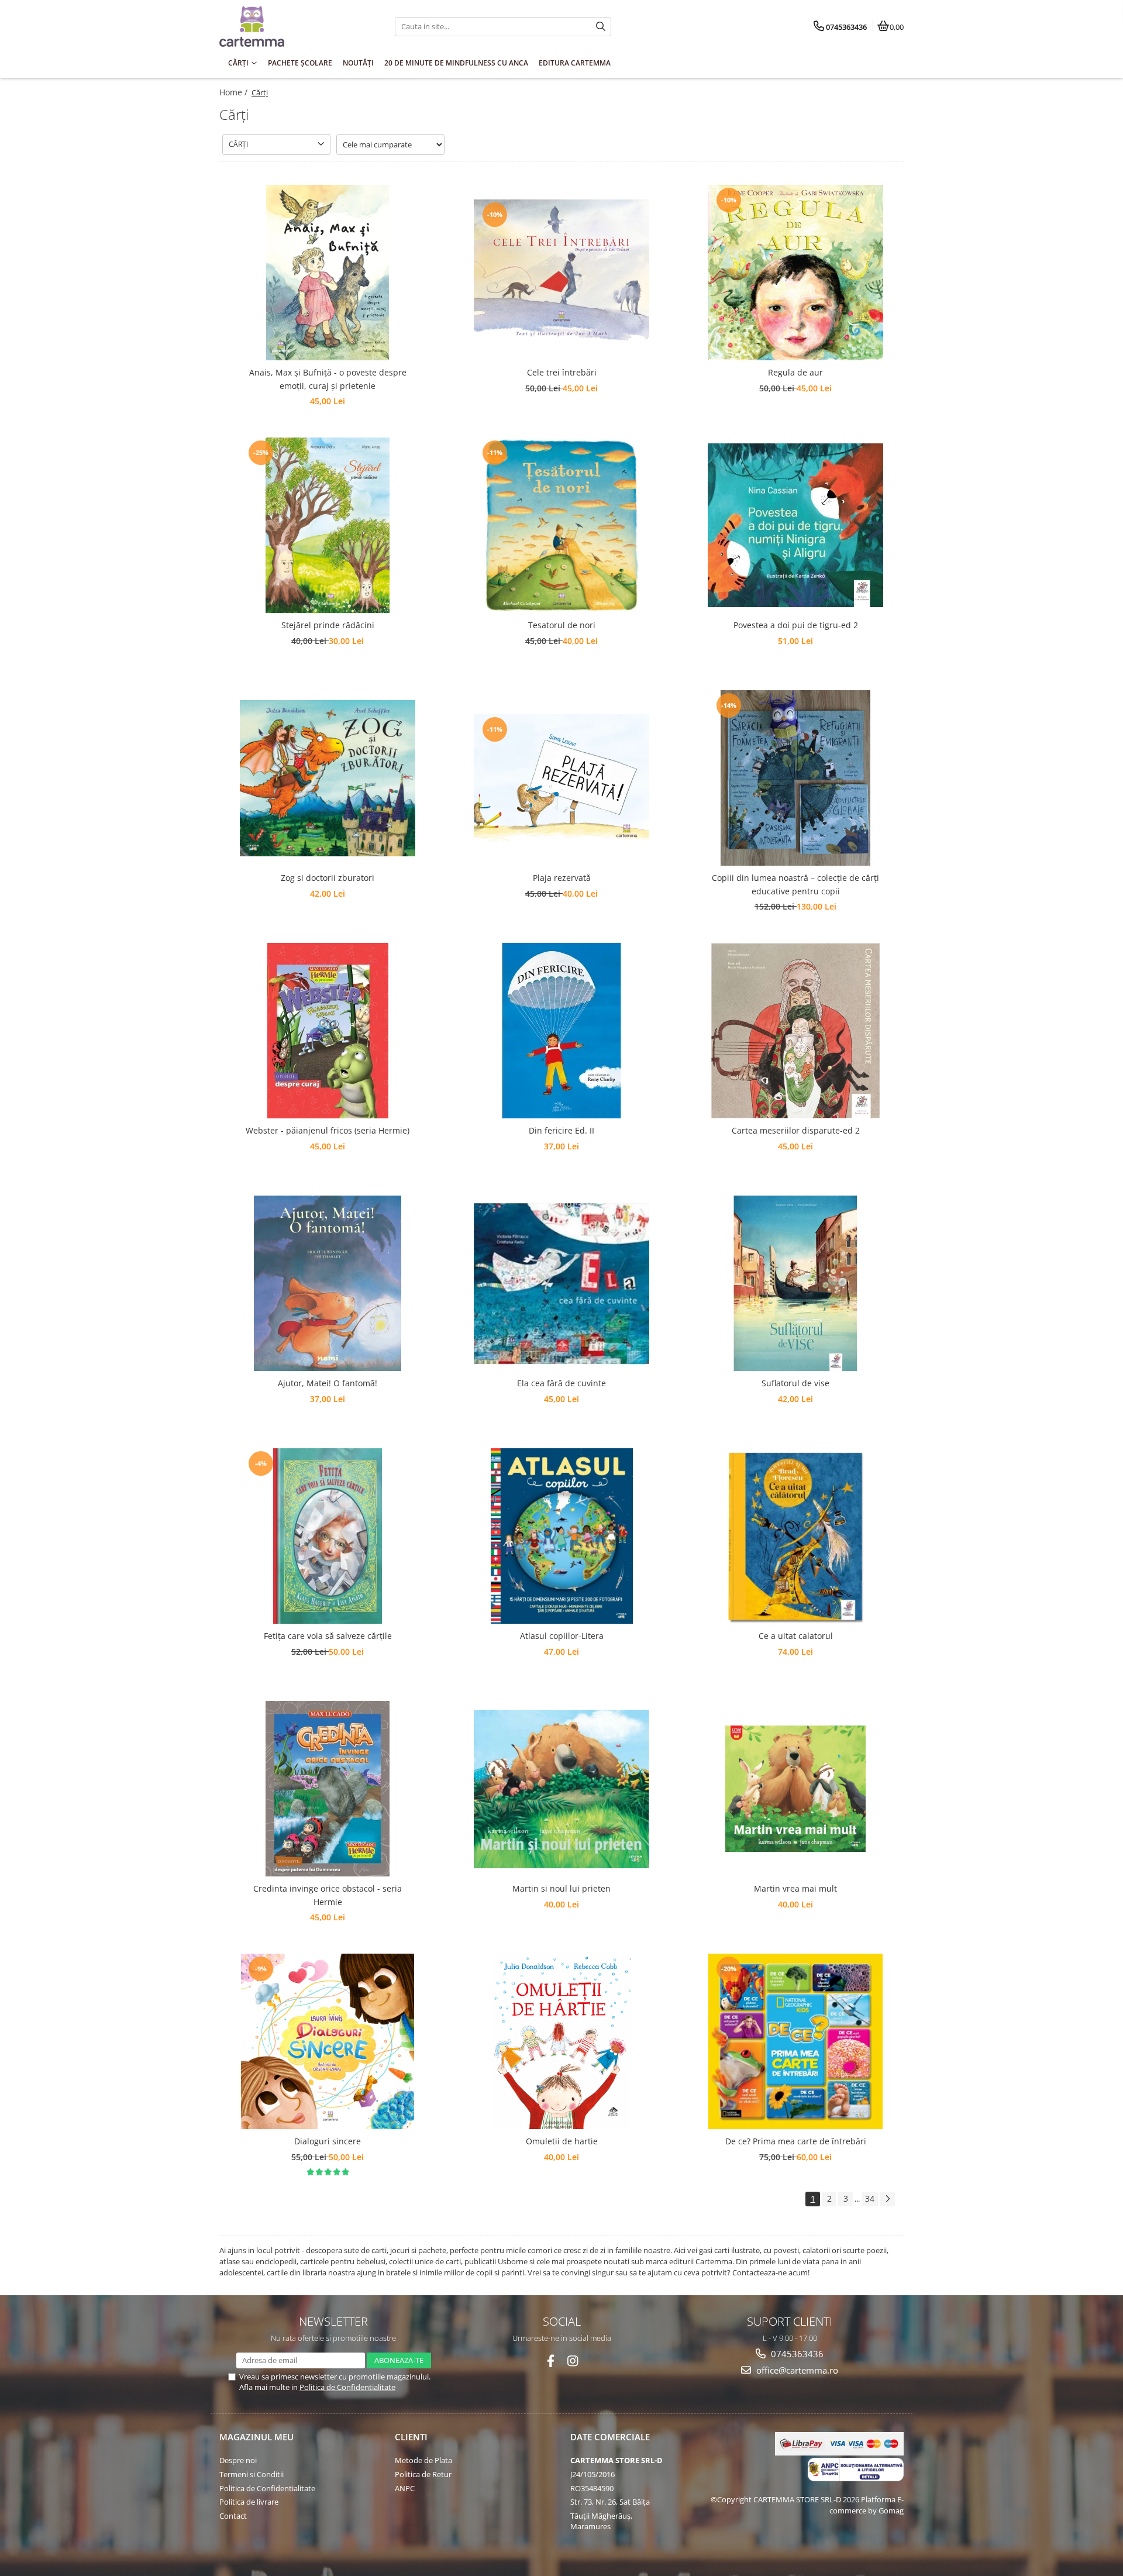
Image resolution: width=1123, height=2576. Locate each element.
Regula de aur (795, 372)
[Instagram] (573, 2361)
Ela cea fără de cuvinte (561, 1383)
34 (870, 2198)
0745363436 (796, 2354)
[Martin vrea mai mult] (795, 1789)
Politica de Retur (423, 2474)
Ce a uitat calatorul (796, 1636)
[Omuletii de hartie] (561, 2041)
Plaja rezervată (562, 878)
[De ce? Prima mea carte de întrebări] (795, 2041)
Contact (233, 2516)
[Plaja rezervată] (561, 778)
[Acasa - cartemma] (292, 26)
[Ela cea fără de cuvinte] (561, 1284)
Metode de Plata (423, 2460)
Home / (235, 92)
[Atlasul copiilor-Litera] (561, 1536)
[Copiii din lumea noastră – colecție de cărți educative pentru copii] (795, 778)
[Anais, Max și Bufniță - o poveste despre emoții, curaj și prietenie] (328, 273)
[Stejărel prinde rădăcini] (328, 525)
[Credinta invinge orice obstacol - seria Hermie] (328, 1789)
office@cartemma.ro (796, 2370)
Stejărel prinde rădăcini (328, 625)
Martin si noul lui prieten (561, 1888)
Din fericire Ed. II (561, 1130)
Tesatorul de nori (562, 625)
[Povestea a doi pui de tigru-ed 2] (795, 525)
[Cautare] (601, 27)
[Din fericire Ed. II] (561, 1031)
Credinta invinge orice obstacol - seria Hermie (328, 1895)
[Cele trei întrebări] (561, 273)
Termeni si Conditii (252, 2474)
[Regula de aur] (795, 273)
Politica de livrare (249, 2502)
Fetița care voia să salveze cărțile (328, 1636)
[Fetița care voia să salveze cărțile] (328, 1536)
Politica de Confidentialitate (347, 2387)
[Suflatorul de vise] (795, 1283)
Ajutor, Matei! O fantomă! (328, 1383)
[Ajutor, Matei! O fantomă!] (328, 1283)
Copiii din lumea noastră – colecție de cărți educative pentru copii (795, 884)
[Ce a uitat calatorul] (795, 1536)
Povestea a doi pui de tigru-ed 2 (796, 625)
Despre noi (238, 2460)
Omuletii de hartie (562, 2141)
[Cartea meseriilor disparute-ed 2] (795, 1031)
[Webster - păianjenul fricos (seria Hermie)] (328, 1031)
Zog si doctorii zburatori (328, 878)
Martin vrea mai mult (795, 1888)
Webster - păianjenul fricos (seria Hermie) (328, 1130)
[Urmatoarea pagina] (887, 2199)
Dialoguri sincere (328, 2141)
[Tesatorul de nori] (561, 525)
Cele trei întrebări (562, 372)
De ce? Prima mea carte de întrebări (796, 2141)
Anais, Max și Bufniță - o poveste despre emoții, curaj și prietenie (328, 379)
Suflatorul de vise (795, 1383)
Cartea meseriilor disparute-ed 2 (796, 1130)
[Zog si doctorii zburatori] (328, 778)
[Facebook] (551, 2361)
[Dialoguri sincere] (328, 2041)
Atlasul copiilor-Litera (562, 1636)
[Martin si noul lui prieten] (561, 1789)
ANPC (405, 2488)
